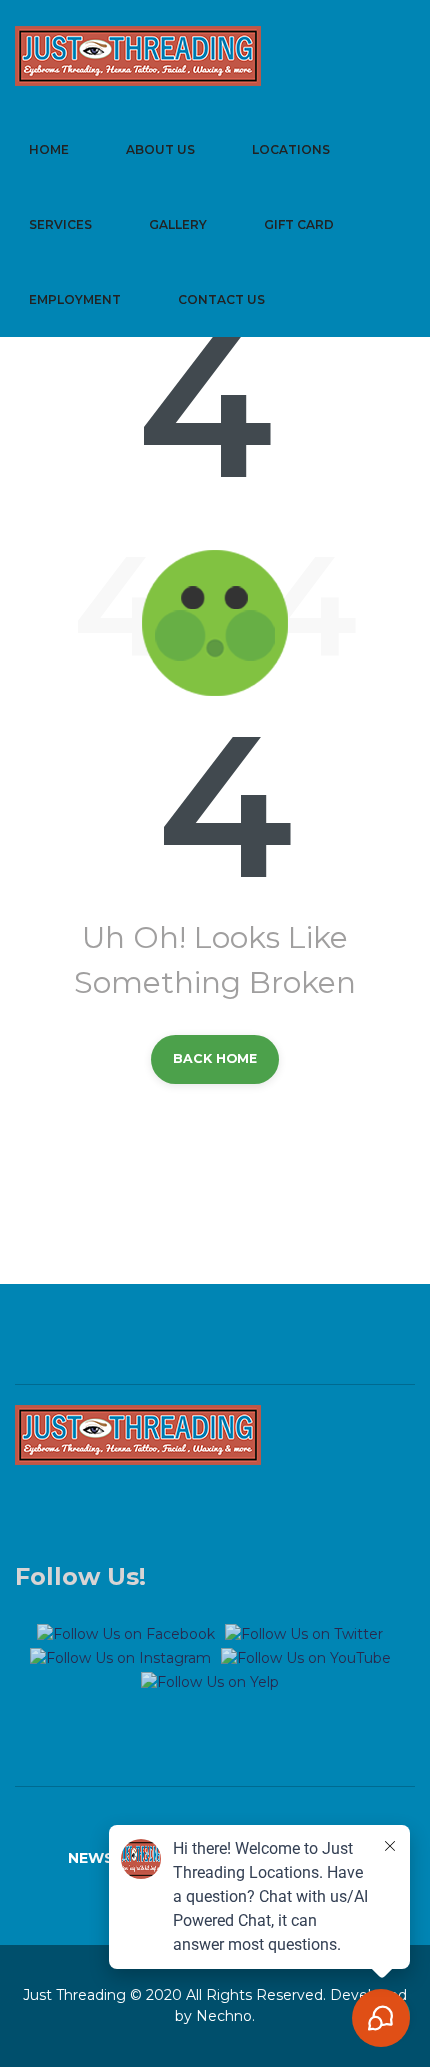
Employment (75, 299)
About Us (160, 149)
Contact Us (221, 299)
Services (60, 224)
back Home (215, 1058)
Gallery (178, 224)
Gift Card (299, 224)
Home (49, 149)
